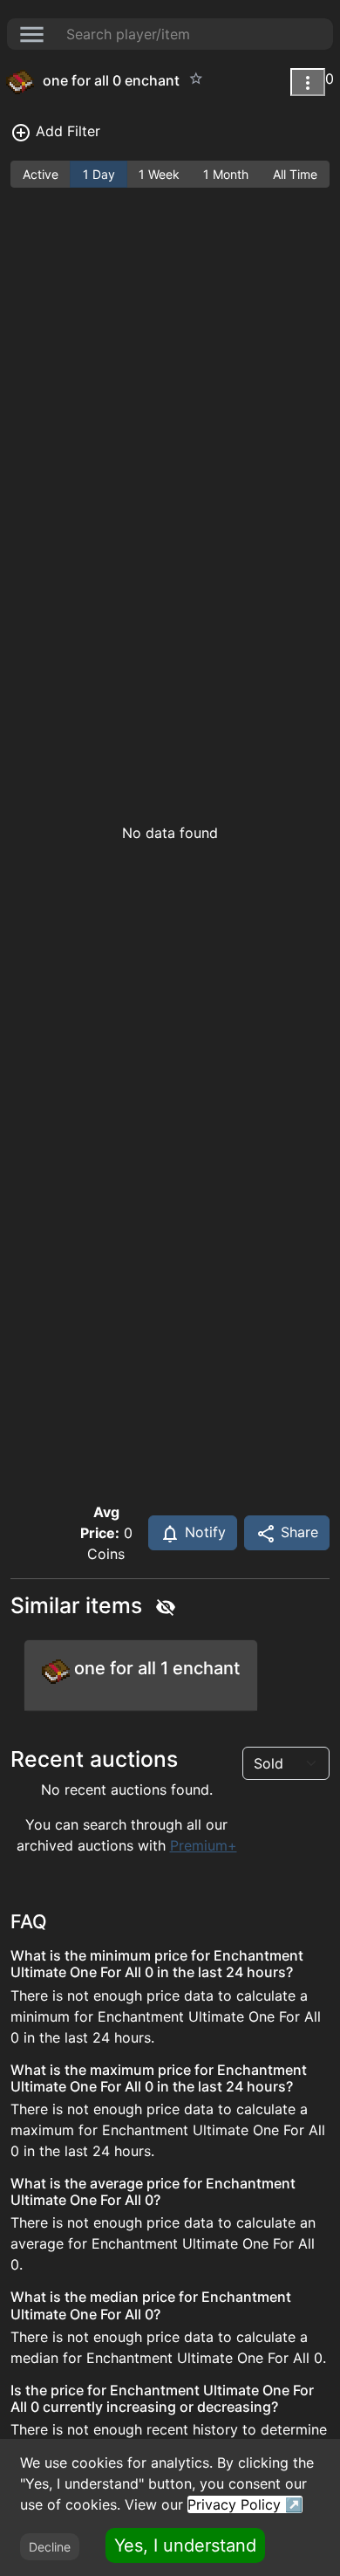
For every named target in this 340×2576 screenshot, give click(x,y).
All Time (295, 174)
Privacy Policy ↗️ (245, 2504)
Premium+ (204, 1845)
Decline (50, 2547)
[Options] (308, 82)
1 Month (226, 174)
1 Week (159, 174)
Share (297, 1532)
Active (41, 174)
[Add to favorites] (196, 79)
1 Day (99, 174)
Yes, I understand (185, 2545)
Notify (203, 1532)
